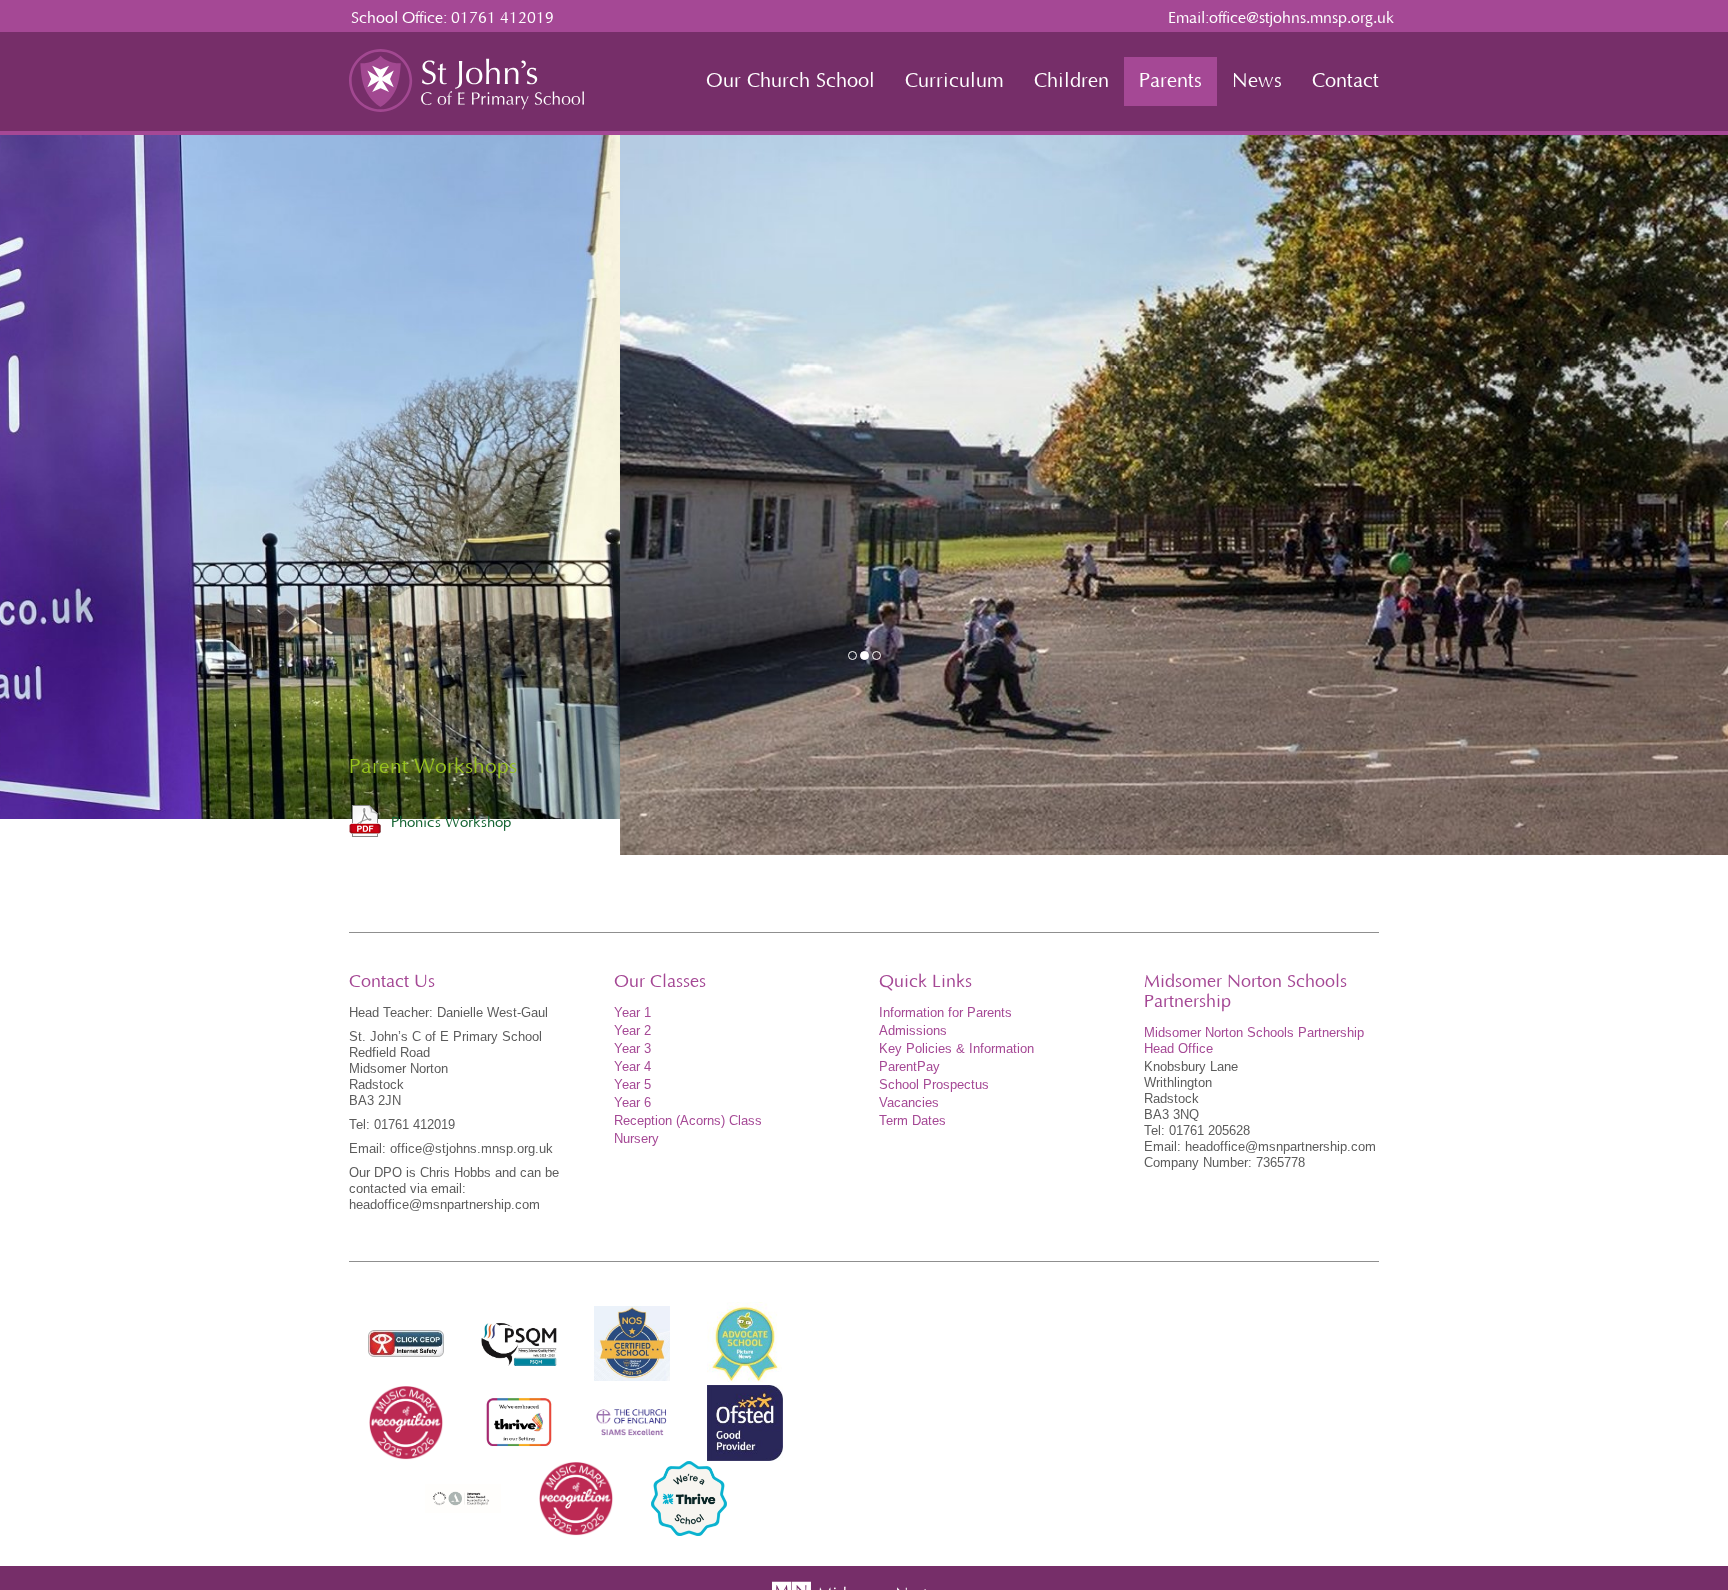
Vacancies (909, 1102)
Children (1071, 81)
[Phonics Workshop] (365, 820)
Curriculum (954, 81)
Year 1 (632, 1012)
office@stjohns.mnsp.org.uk (1301, 18)
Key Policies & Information (956, 1048)
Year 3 (632, 1048)
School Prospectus (934, 1084)
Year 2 (632, 1030)
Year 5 (632, 1084)
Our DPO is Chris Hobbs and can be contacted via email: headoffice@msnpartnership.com (454, 1188)
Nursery (636, 1138)
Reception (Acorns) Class (688, 1120)
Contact (1345, 81)
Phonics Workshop (451, 822)
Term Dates (912, 1120)
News (1257, 81)
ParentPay (909, 1066)
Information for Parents (945, 1012)
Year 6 (632, 1102)
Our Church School (790, 81)
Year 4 (632, 1066)
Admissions (913, 1030)
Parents (1170, 81)
